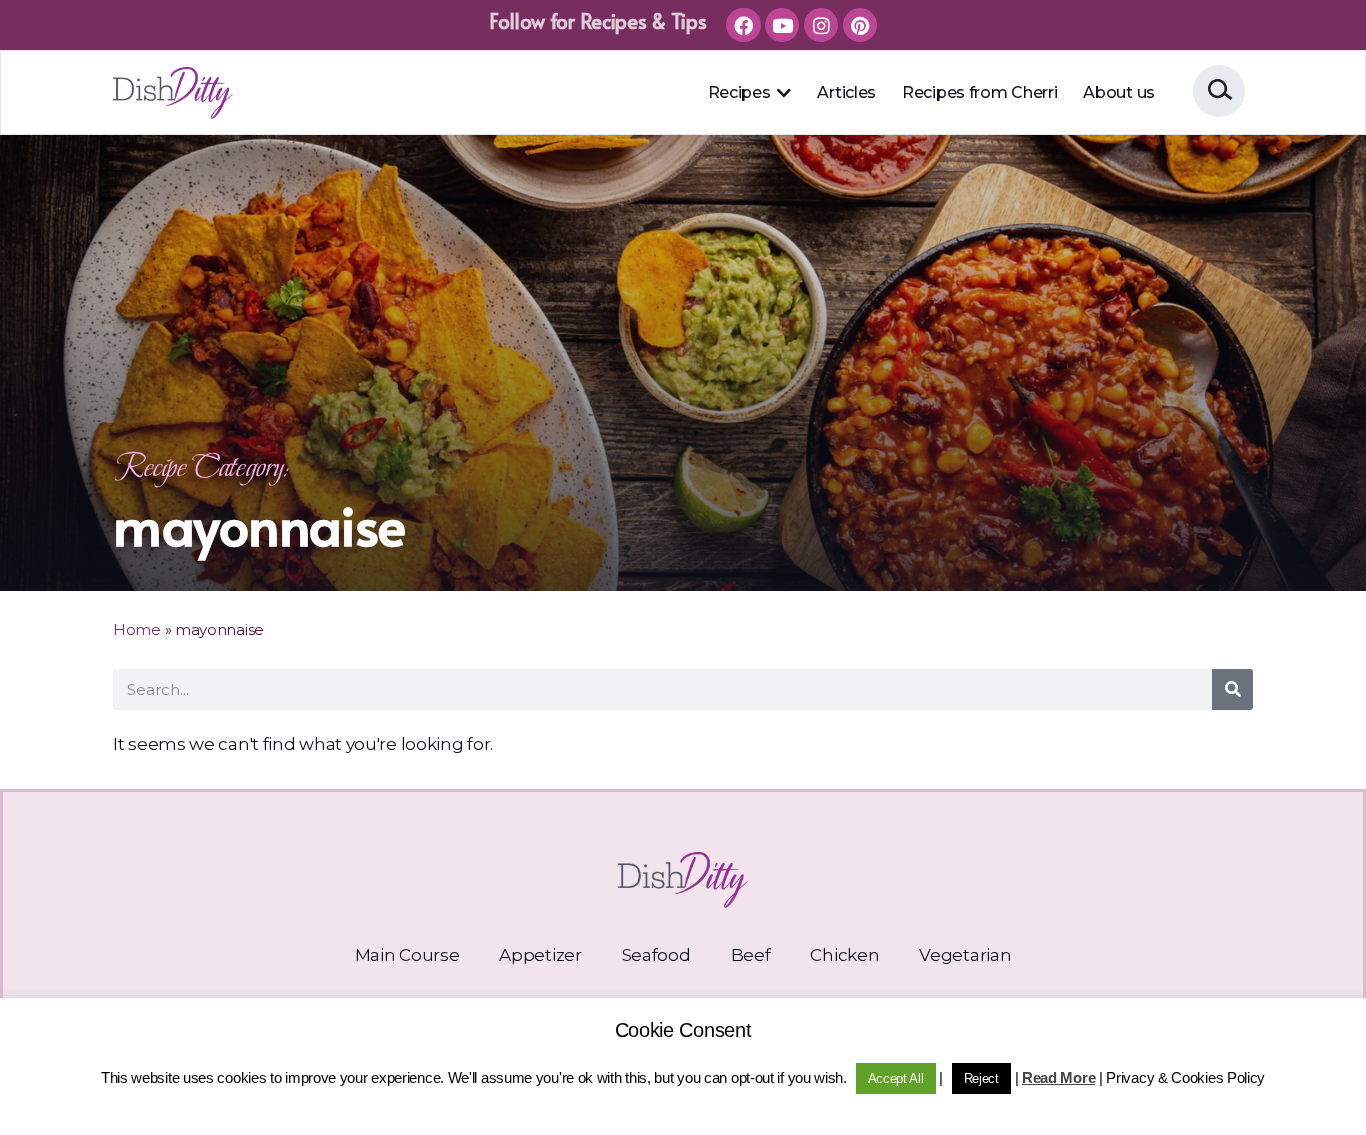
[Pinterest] (860, 25)
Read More (1058, 1077)
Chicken (844, 955)
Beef (751, 955)
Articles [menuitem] (846, 92)
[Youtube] (782, 25)
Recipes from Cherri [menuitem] (979, 92)
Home (137, 629)
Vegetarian (965, 955)
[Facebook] (743, 25)
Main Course (407, 955)
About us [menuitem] (1119, 92)
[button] (783, 93)
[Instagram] (821, 25)
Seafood (656, 955)
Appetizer (540, 955)
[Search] (1232, 689)
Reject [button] (981, 1078)
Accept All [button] (896, 1078)
